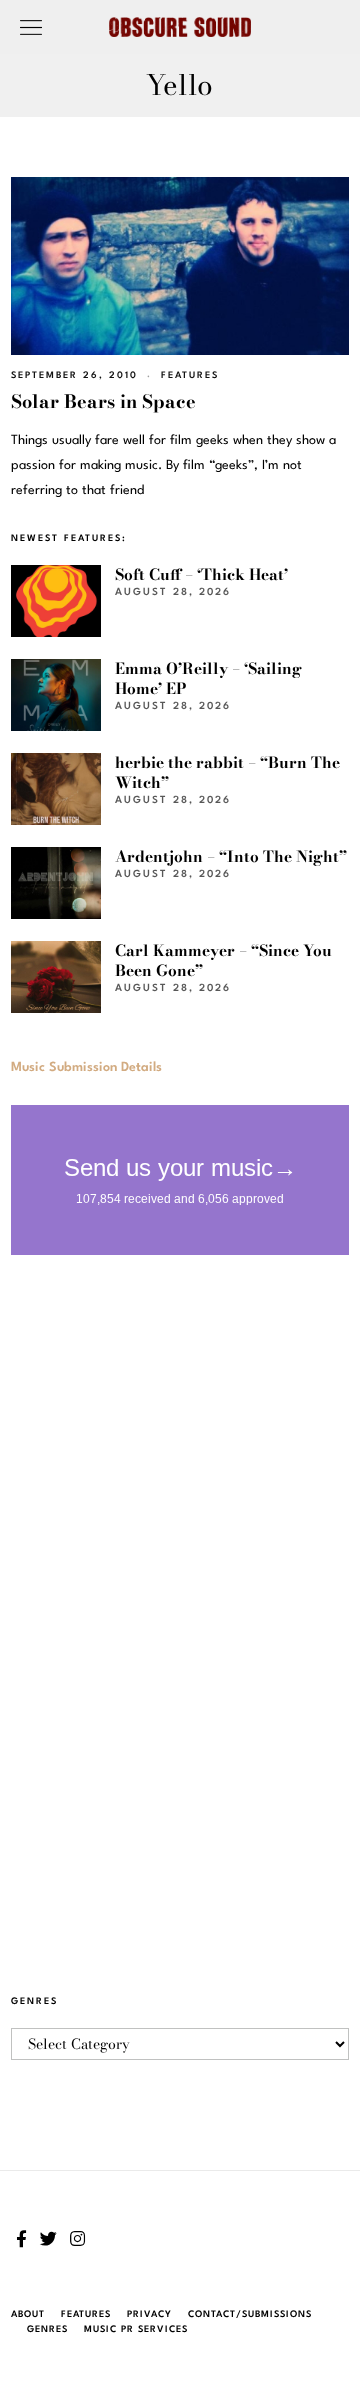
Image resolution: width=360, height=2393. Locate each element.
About (28, 2314)
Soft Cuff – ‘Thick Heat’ (201, 574)
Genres (47, 2329)
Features (190, 375)
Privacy (149, 2314)
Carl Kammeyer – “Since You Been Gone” (223, 960)
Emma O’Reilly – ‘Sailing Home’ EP (208, 678)
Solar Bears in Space (103, 401)
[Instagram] (77, 2239)
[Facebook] (21, 2239)
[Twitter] (48, 2239)
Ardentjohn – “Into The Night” (231, 856)
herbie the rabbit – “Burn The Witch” (227, 772)
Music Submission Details (86, 1067)
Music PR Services (136, 2329)
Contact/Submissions (250, 2314)
